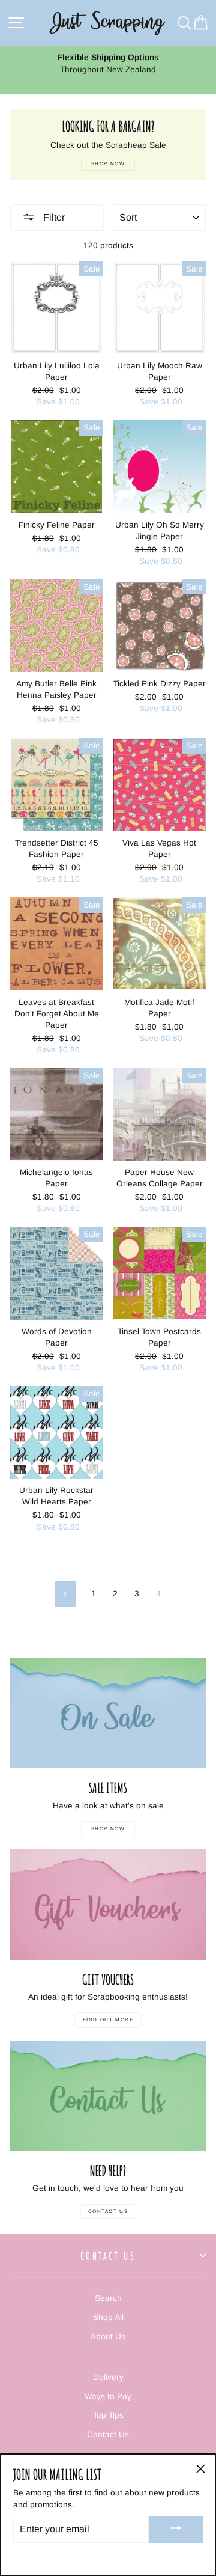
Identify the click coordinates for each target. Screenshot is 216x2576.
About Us (108, 2336)
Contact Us (108, 2211)
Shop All (108, 2317)
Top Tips (108, 2415)
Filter (53, 217)
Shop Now (108, 1829)
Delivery (108, 2377)
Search (108, 2298)
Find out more (108, 2020)
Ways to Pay (108, 2397)
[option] (108, 70)
